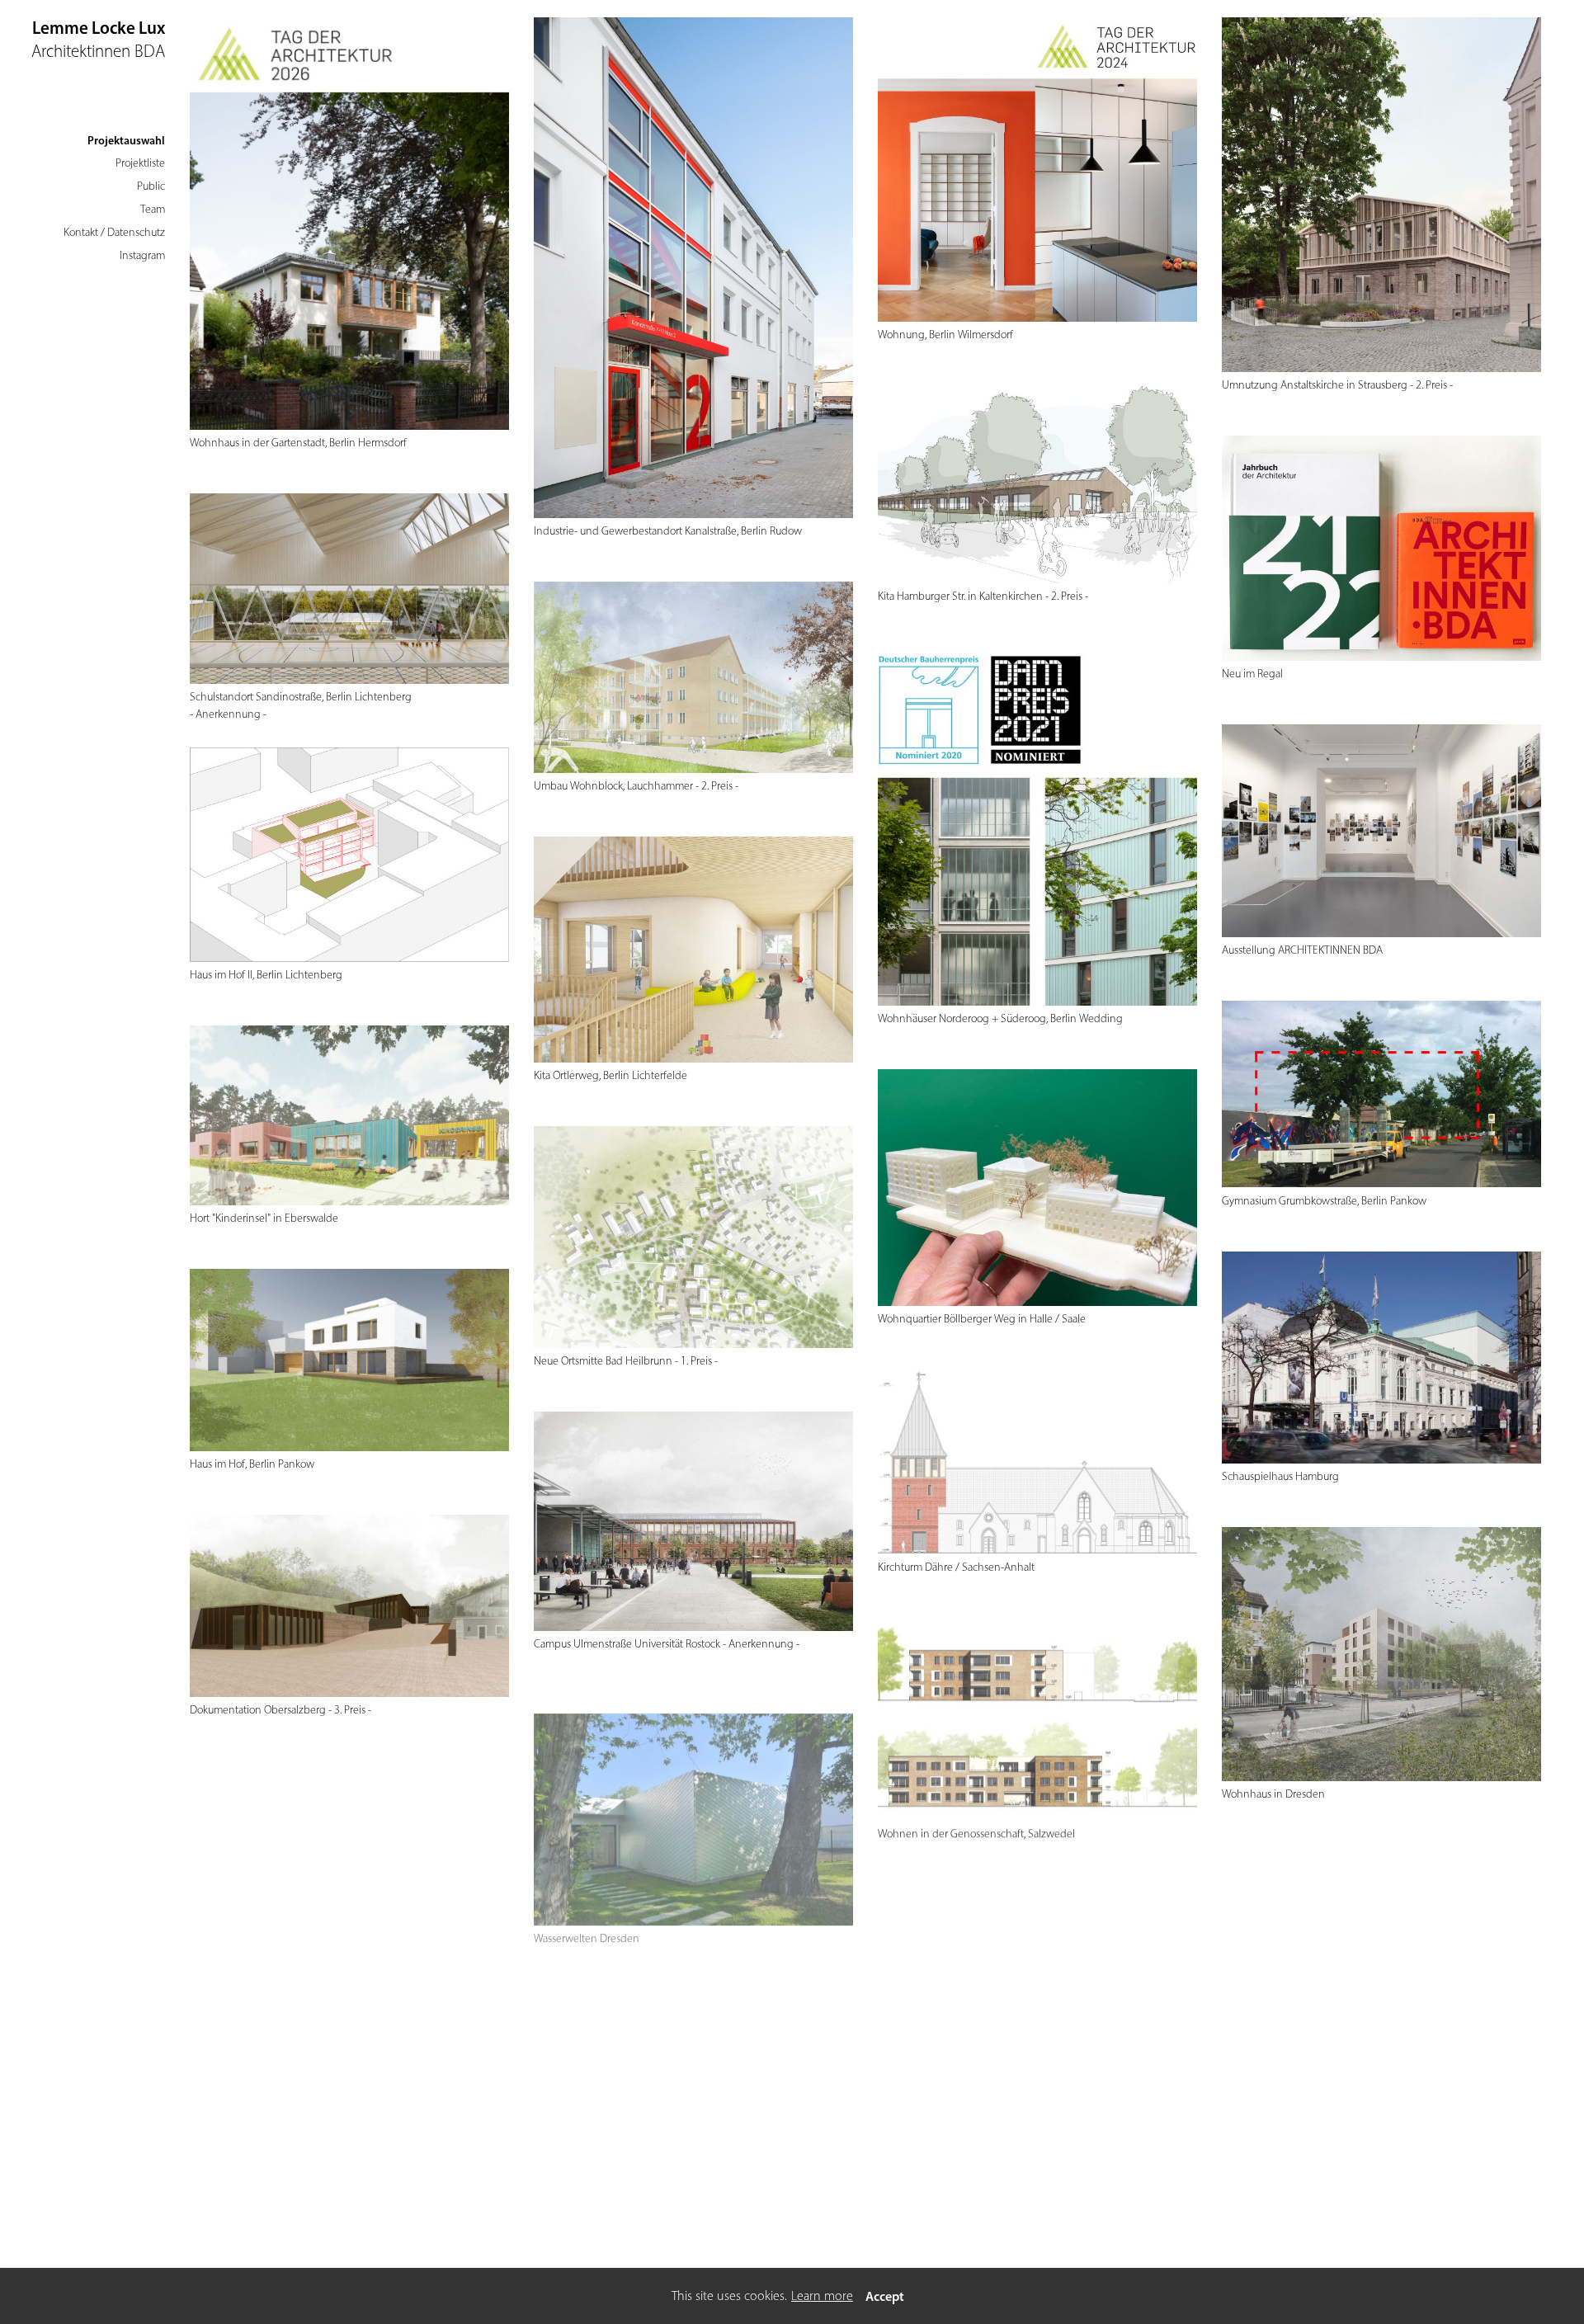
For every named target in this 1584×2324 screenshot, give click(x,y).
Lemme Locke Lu (94, 28)
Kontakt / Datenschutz (114, 232)
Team (153, 209)
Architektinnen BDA (98, 51)
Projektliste (140, 163)
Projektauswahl (126, 140)
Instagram (142, 255)
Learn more (822, 2296)
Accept (885, 2296)
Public (151, 186)
